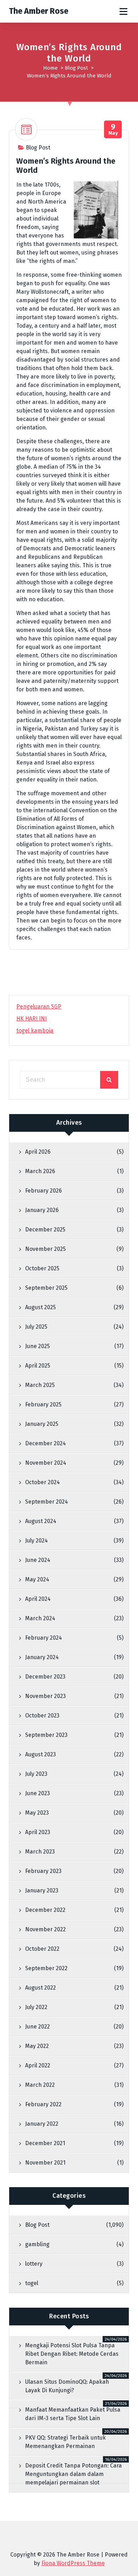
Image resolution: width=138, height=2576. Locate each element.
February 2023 (43, 1871)
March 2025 (40, 1385)
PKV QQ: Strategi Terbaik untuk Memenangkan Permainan (65, 2442)
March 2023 (40, 1852)
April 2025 (38, 1366)
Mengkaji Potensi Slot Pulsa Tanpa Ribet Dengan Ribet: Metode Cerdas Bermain (72, 2354)
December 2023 (45, 1677)
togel (32, 2283)
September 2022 (46, 1968)
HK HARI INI (31, 1018)
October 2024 (42, 1482)
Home (50, 68)
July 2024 (36, 1541)
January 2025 (42, 1424)
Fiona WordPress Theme (73, 2563)
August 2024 (41, 1521)
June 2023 (38, 1793)
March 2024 (40, 1618)
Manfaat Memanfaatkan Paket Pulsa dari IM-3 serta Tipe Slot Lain (73, 2414)
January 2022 (42, 2124)
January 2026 (42, 1210)
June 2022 (38, 2027)
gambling (37, 2244)
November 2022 (45, 1929)
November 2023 (45, 1696)
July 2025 (36, 1327)
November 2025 (45, 1249)
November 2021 (45, 2163)
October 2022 (42, 1949)
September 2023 (46, 1735)
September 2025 (46, 1288)
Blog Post (76, 68)
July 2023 (36, 1774)
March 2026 (40, 1171)
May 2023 (37, 1813)
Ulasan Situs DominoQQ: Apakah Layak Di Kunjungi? (67, 2386)
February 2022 (43, 2104)
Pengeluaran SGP (39, 1006)
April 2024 (38, 1599)
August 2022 (41, 1988)
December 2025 (45, 1230)
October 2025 (42, 1268)
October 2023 (42, 1716)
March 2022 (40, 2085)
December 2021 (45, 2143)
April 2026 (38, 1152)
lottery (34, 2264)
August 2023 (41, 1754)
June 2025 (38, 1346)
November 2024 (46, 1463)
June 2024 (38, 1560)
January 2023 (42, 1890)
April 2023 (38, 1832)
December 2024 (45, 1443)
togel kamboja (35, 1031)
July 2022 (36, 2007)
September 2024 (47, 1502)
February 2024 (44, 1638)
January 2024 (42, 1657)
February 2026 (44, 1191)
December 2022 (45, 1910)
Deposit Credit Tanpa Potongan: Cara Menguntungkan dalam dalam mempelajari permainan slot (73, 2474)
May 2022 (37, 2046)
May (113, 130)
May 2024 (37, 1579)
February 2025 (43, 1404)
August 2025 (41, 1307)
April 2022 (38, 2065)
